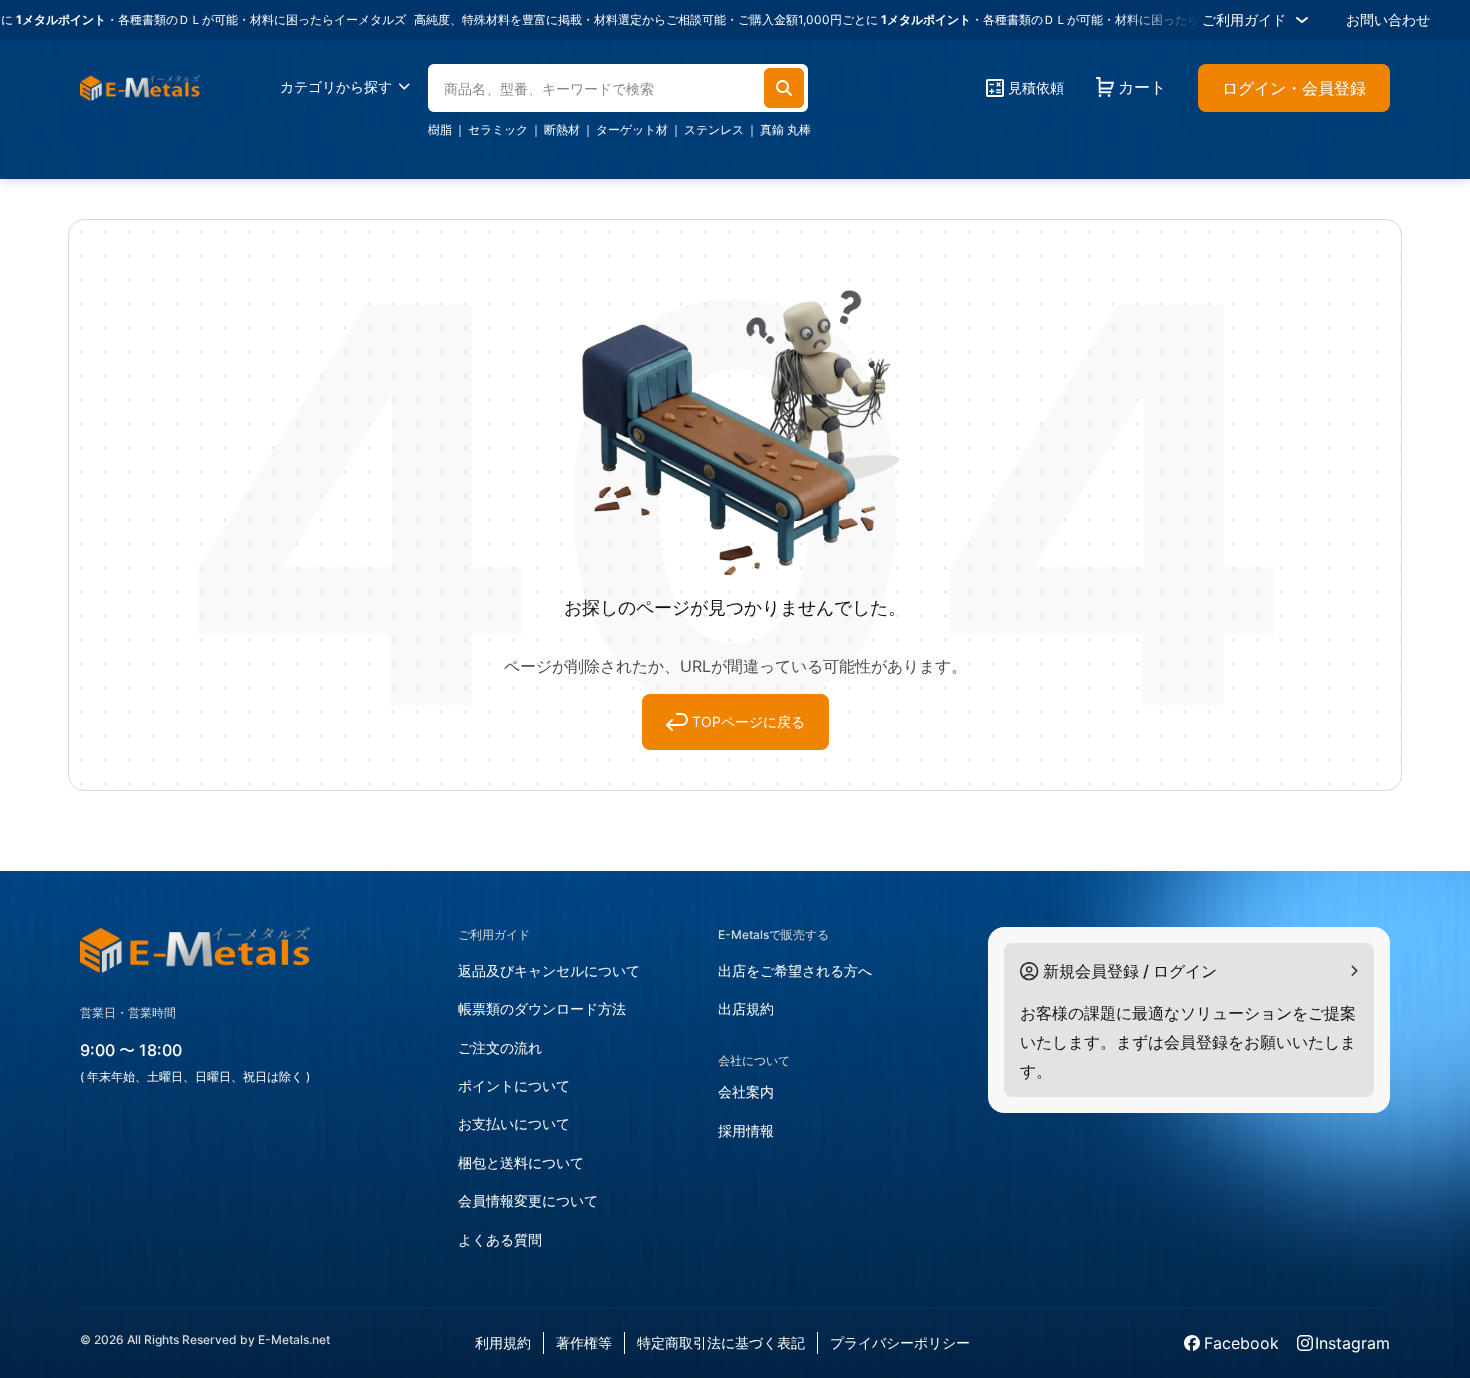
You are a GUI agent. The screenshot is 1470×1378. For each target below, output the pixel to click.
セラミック (498, 130)
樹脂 (440, 130)
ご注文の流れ (500, 1047)
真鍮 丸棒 (785, 130)
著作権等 (584, 1342)
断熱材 (562, 130)
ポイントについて (514, 1085)
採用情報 (746, 1130)
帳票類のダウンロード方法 (542, 1008)
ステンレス (714, 130)
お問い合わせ (1388, 19)
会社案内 (746, 1091)
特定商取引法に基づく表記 (721, 1342)
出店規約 (746, 1008)
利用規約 (503, 1342)
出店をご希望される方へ (795, 970)
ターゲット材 (632, 130)
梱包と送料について (521, 1162)
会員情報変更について (528, 1200)
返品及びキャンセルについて (549, 970)
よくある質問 (500, 1239)
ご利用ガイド (1244, 19)
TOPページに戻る (748, 721)
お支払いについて (514, 1123)
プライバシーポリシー (900, 1342)
